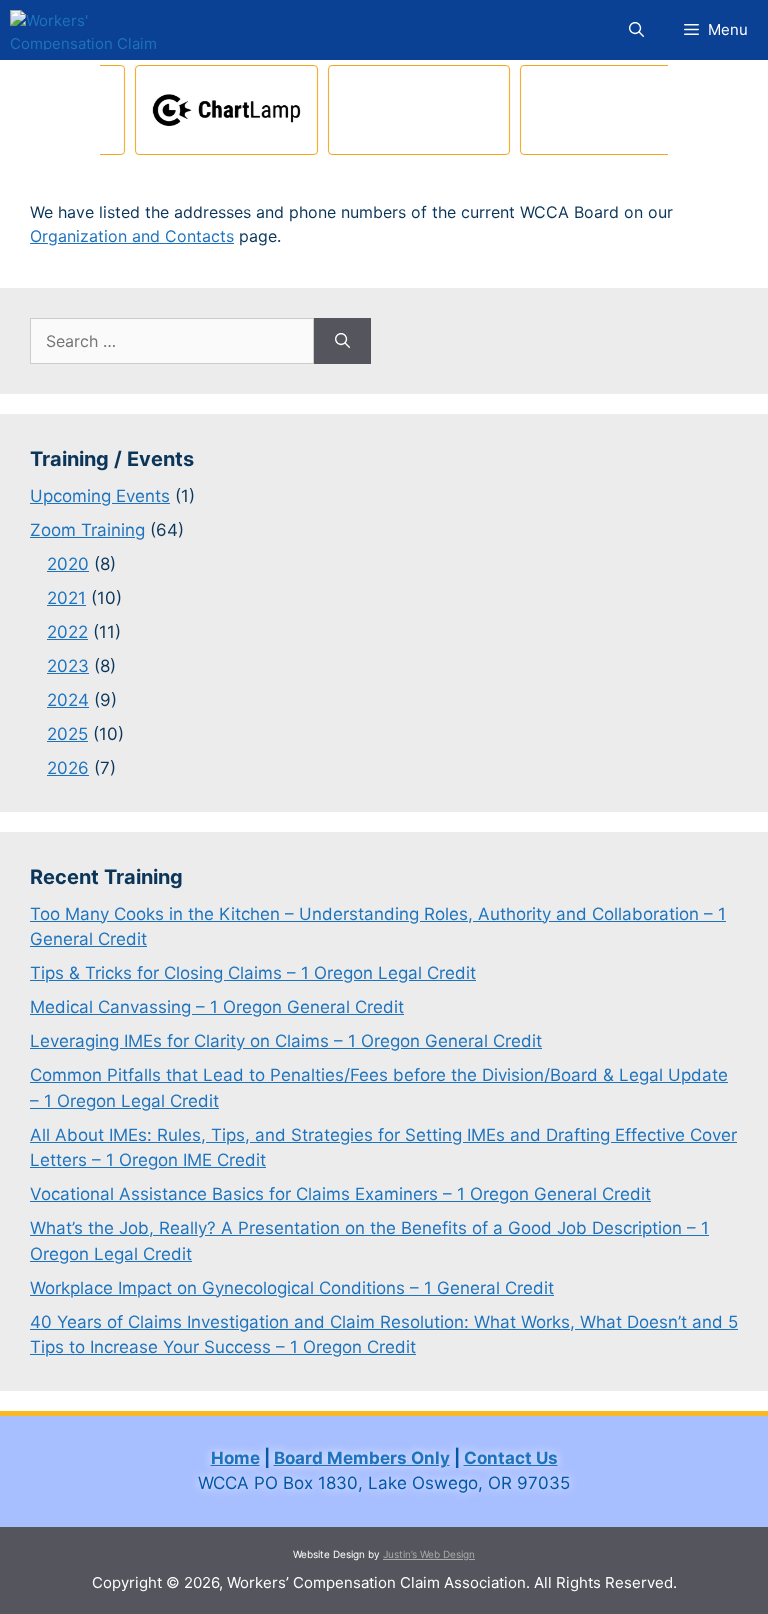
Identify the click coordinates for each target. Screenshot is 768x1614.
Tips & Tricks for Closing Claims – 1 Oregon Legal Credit (253, 973)
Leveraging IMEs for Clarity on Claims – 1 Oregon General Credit (286, 1041)
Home (235, 1458)
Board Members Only (362, 1458)
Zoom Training (87, 530)
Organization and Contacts (132, 236)
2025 (67, 734)
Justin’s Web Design (429, 1554)
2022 (67, 632)
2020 (68, 564)
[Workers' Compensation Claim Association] (94, 30)
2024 (68, 700)
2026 (68, 768)
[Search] (342, 341)
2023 (68, 666)
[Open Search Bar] (636, 30)
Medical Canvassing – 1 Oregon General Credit (217, 1007)
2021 (66, 598)
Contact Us (511, 1458)
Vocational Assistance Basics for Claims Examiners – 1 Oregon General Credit (340, 1194)
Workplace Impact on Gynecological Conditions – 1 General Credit (292, 1288)
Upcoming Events (100, 496)
